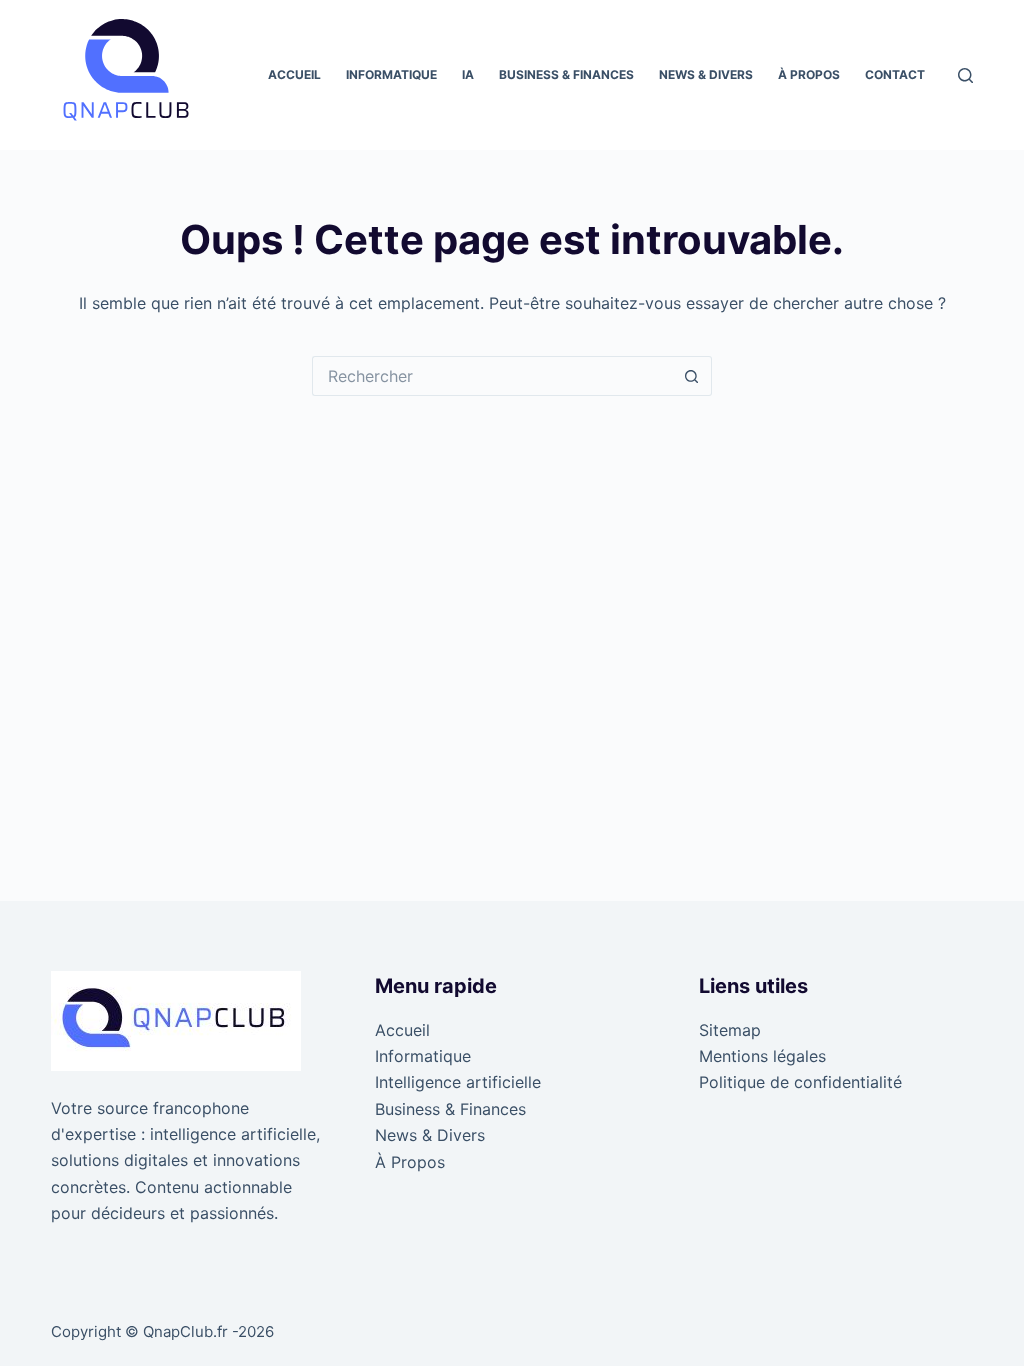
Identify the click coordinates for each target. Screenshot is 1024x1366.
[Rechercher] (965, 75)
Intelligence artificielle (458, 1082)
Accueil (294, 74)
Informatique (391, 74)
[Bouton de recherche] (692, 376)
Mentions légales (762, 1056)
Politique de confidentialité (800, 1082)
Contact (895, 74)
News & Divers (706, 74)
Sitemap (730, 1030)
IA (468, 74)
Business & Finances (566, 74)
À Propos (809, 74)
